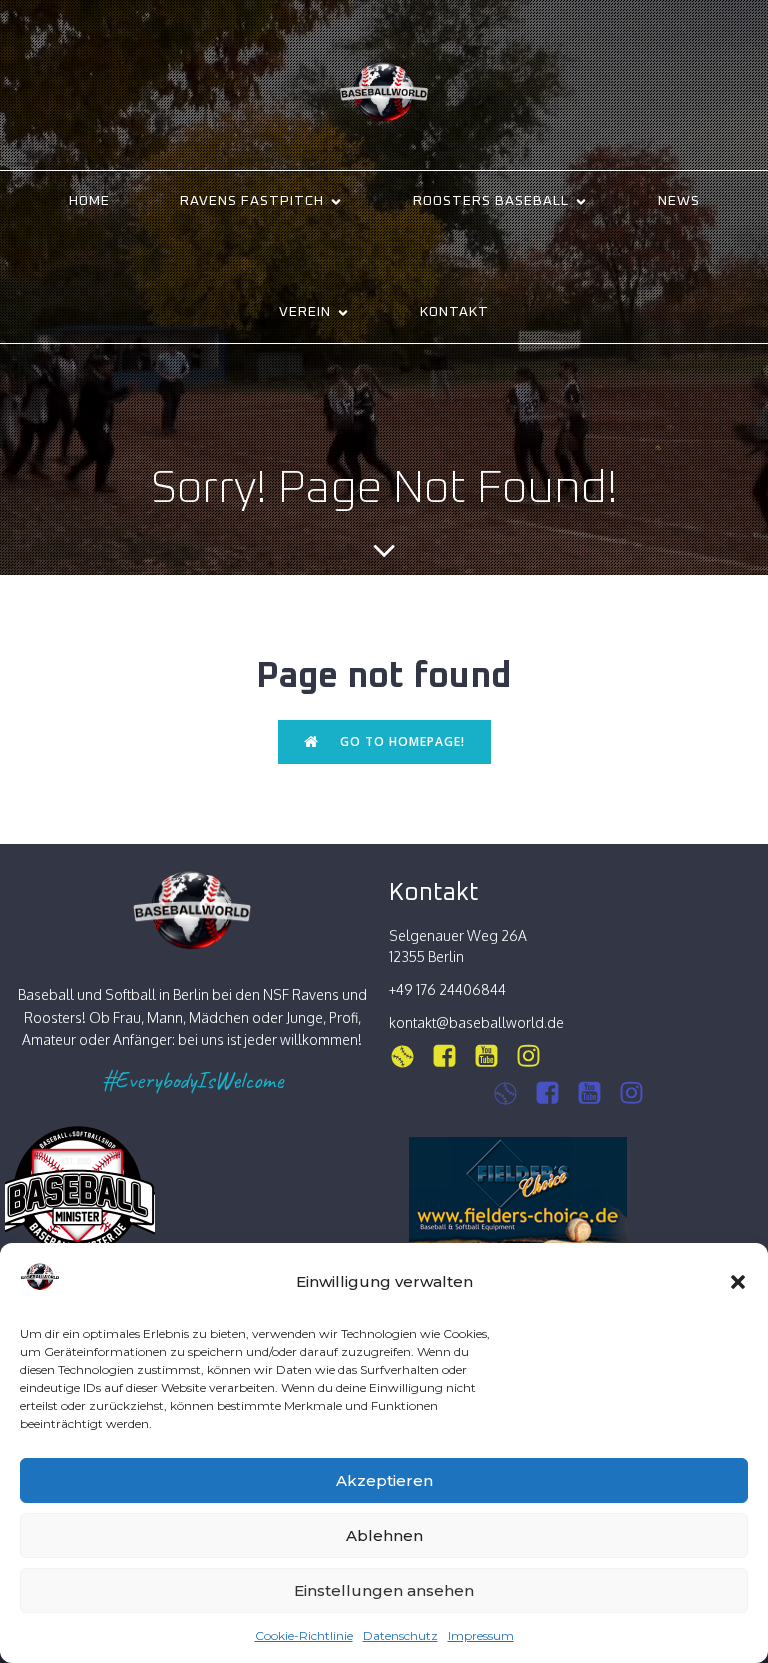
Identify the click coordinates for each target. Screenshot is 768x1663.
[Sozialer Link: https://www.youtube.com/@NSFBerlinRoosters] (597, 1093)
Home (89, 201)
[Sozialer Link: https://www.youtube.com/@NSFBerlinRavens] (494, 1056)
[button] (738, 1282)
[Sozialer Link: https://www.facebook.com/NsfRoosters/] (555, 1093)
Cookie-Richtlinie (304, 1635)
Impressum (481, 1635)
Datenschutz (400, 1635)
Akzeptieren (384, 1480)
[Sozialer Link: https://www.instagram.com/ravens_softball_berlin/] (410, 1056)
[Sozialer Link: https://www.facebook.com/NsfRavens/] (452, 1056)
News (679, 201)
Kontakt (454, 312)
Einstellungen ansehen (384, 1590)
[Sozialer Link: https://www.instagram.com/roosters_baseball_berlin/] (513, 1093)
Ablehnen (384, 1535)
